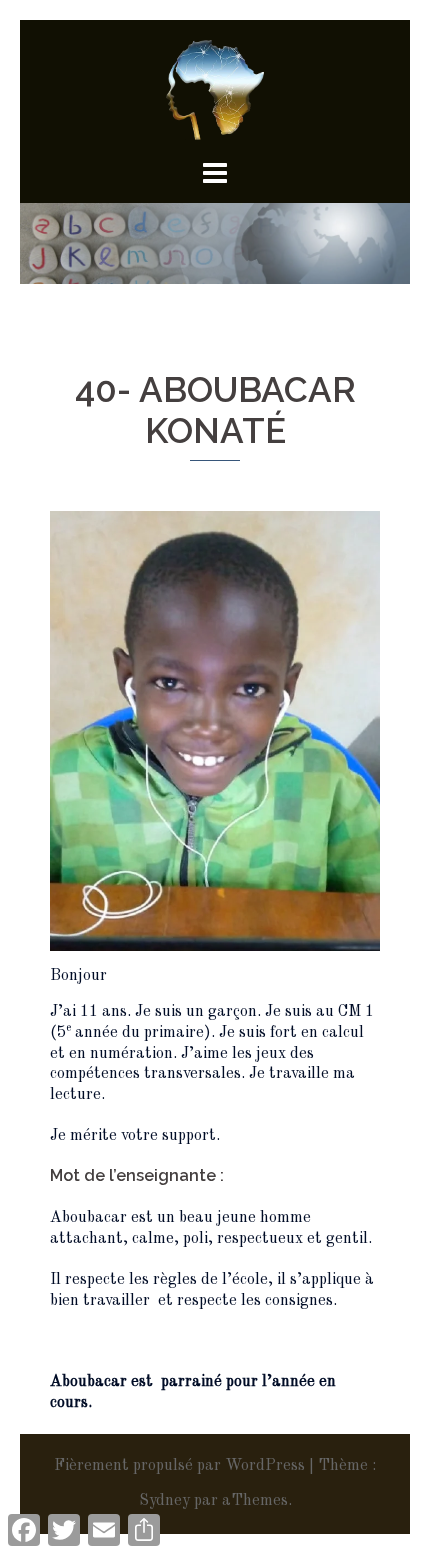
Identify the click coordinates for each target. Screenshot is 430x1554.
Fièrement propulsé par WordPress (179, 1466)
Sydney (164, 1501)
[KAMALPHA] (215, 90)
